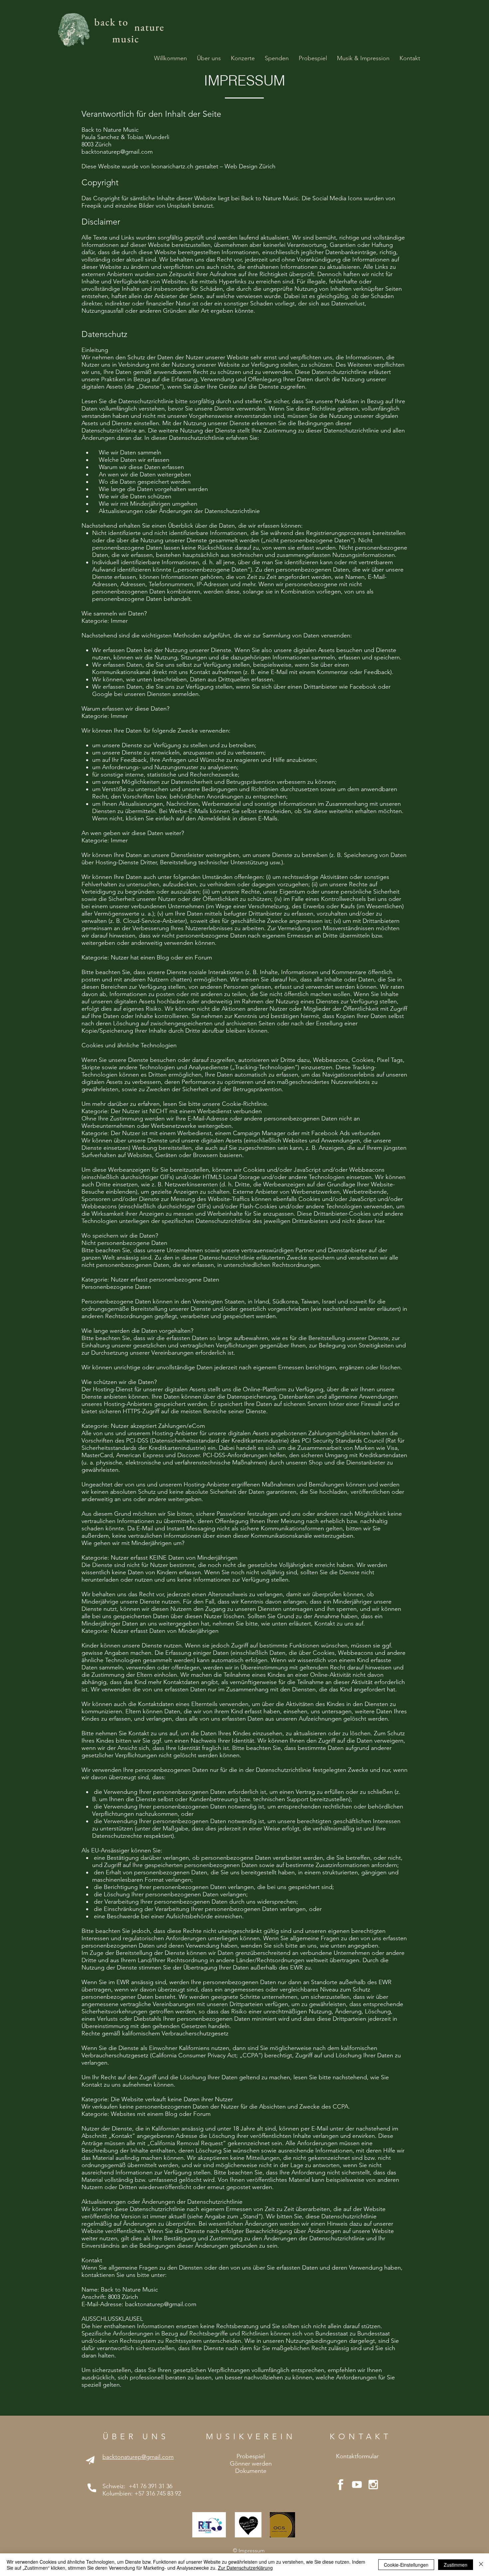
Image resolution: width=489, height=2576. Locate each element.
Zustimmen (456, 2565)
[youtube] (357, 2485)
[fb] (341, 2485)
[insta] (373, 2485)
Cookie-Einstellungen (406, 2565)
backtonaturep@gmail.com (117, 152)
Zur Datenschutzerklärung (245, 2568)
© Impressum (249, 2551)
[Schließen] (481, 2565)
